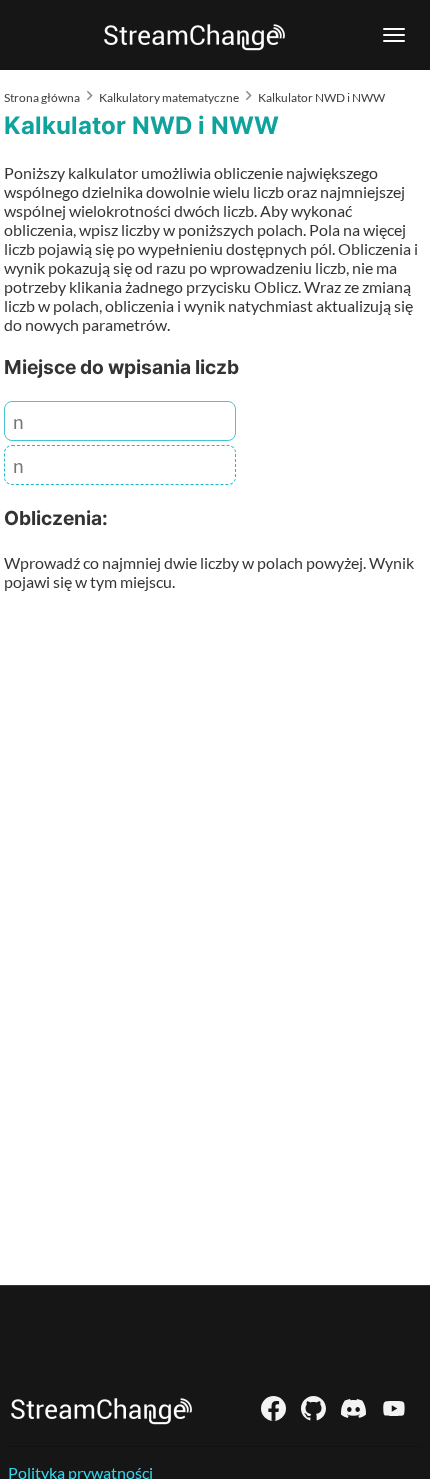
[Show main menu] (394, 35)
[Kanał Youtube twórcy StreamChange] (393, 1408)
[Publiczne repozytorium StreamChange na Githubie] (313, 1408)
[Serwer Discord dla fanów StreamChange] (353, 1408)
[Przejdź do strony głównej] (101, 1408)
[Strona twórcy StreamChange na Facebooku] (273, 1408)
